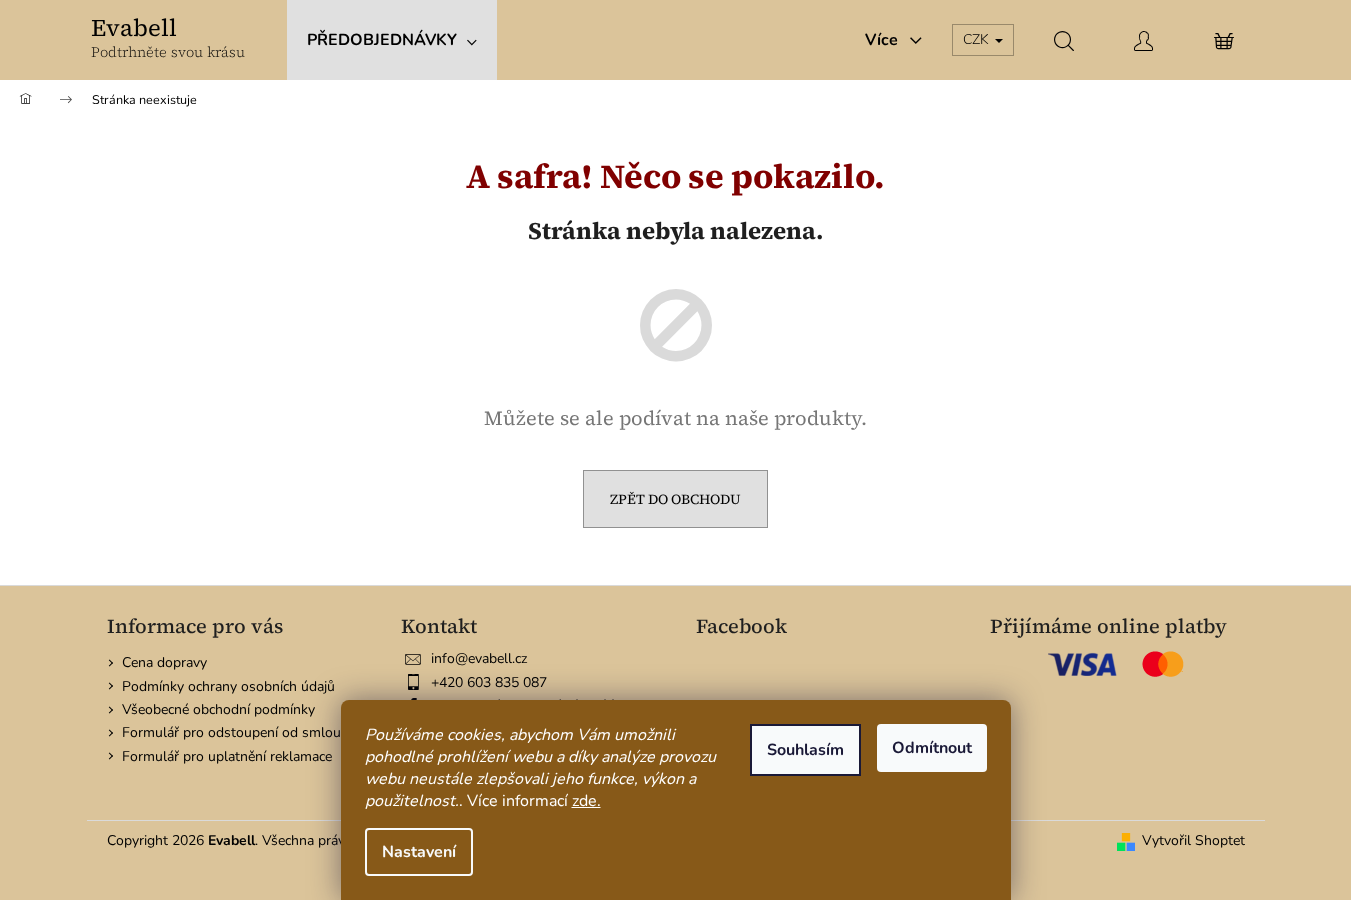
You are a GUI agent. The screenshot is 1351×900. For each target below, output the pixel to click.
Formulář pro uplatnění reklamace (227, 756)
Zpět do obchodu (675, 499)
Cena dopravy (164, 662)
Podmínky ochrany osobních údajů (228, 686)
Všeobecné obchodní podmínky (218, 709)
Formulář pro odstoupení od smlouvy (238, 732)
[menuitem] (392, 40)
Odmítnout (932, 748)
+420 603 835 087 (489, 682)
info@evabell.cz (479, 658)
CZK (978, 39)
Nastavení (419, 852)
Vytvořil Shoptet (1193, 840)
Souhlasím (805, 750)
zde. (586, 801)
